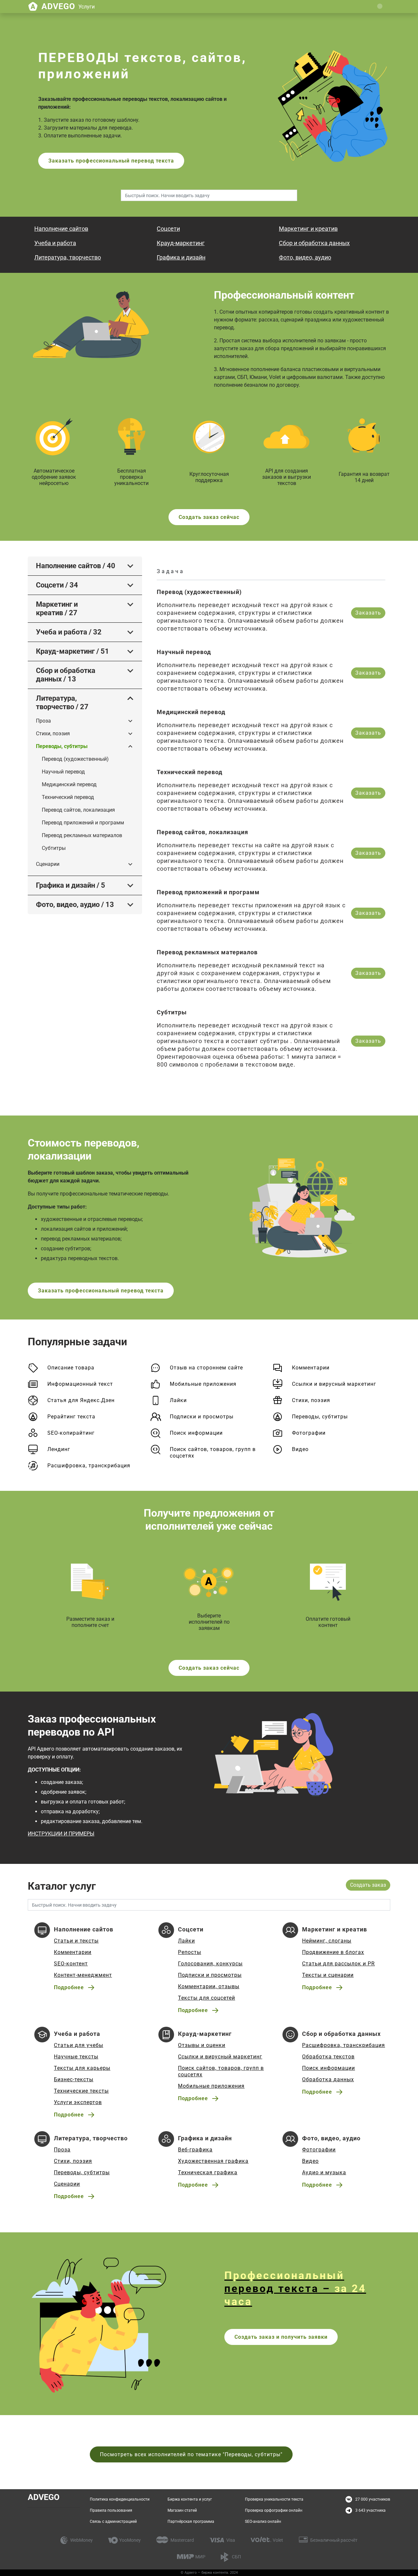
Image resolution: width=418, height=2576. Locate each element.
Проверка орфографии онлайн (274, 2510)
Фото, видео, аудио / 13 (75, 905)
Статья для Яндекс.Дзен (81, 1400)
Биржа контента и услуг (190, 2499)
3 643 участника (370, 2510)
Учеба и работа (55, 243)
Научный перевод (63, 772)
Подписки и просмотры (202, 1417)
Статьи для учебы (79, 2045)
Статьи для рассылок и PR (338, 1964)
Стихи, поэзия (53, 734)
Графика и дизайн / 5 (71, 885)
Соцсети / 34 (57, 585)
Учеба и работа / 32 (69, 632)
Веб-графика (195, 2150)
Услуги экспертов (78, 2102)
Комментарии (311, 1368)
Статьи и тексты (76, 1941)
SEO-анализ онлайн (263, 2521)
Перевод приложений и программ (83, 823)
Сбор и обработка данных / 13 (66, 675)
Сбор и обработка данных (314, 243)
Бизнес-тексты (74, 2079)
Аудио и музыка (324, 2172)
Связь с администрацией (113, 2521)
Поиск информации (196, 1433)
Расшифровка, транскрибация (89, 1466)
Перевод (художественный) (75, 759)
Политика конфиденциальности (120, 2499)
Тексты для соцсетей (207, 1998)
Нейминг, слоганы (327, 1941)
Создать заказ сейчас (209, 517)
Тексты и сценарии (328, 1975)
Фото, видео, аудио (305, 257)
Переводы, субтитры (62, 746)
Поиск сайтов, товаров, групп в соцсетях (213, 1452)
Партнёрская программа (191, 2521)
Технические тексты (81, 2091)
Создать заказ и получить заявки (281, 2337)
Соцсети (168, 229)
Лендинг (59, 1449)
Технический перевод (68, 797)
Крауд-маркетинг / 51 (72, 651)
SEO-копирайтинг (71, 1433)
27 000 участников (373, 2499)
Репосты (190, 1952)
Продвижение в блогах (333, 1952)
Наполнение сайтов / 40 (76, 566)
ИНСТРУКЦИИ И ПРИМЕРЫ (61, 1834)
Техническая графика (208, 2172)
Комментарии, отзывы (209, 1986)
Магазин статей (182, 2510)
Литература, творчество (68, 257)
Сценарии (48, 864)
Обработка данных (328, 2079)
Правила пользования (111, 2510)
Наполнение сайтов (61, 229)
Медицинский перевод (69, 784)
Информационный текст (80, 1384)
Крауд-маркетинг (181, 243)
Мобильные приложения (203, 1384)
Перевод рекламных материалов (82, 835)
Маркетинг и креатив (308, 229)
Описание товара (71, 1368)
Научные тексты (76, 2057)
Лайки (178, 1400)
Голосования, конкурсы (210, 1964)
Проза (43, 721)
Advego (68, 6)
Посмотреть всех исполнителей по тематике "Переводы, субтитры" (191, 2454)
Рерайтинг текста (71, 1417)
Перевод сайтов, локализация (78, 810)
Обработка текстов (328, 2057)
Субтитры (54, 848)
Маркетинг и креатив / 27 (57, 609)
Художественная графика (213, 2161)
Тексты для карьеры (82, 2068)
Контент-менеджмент (83, 1975)
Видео (300, 1449)
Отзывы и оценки (202, 2045)
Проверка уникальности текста (274, 2499)
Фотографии (309, 1433)
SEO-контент (71, 1964)
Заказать (368, 613)
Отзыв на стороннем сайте (206, 1368)
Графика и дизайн (181, 257)
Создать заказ (368, 1885)
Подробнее (69, 1987)
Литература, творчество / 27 (62, 703)
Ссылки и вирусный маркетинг (334, 1384)
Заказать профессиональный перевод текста (111, 161)
